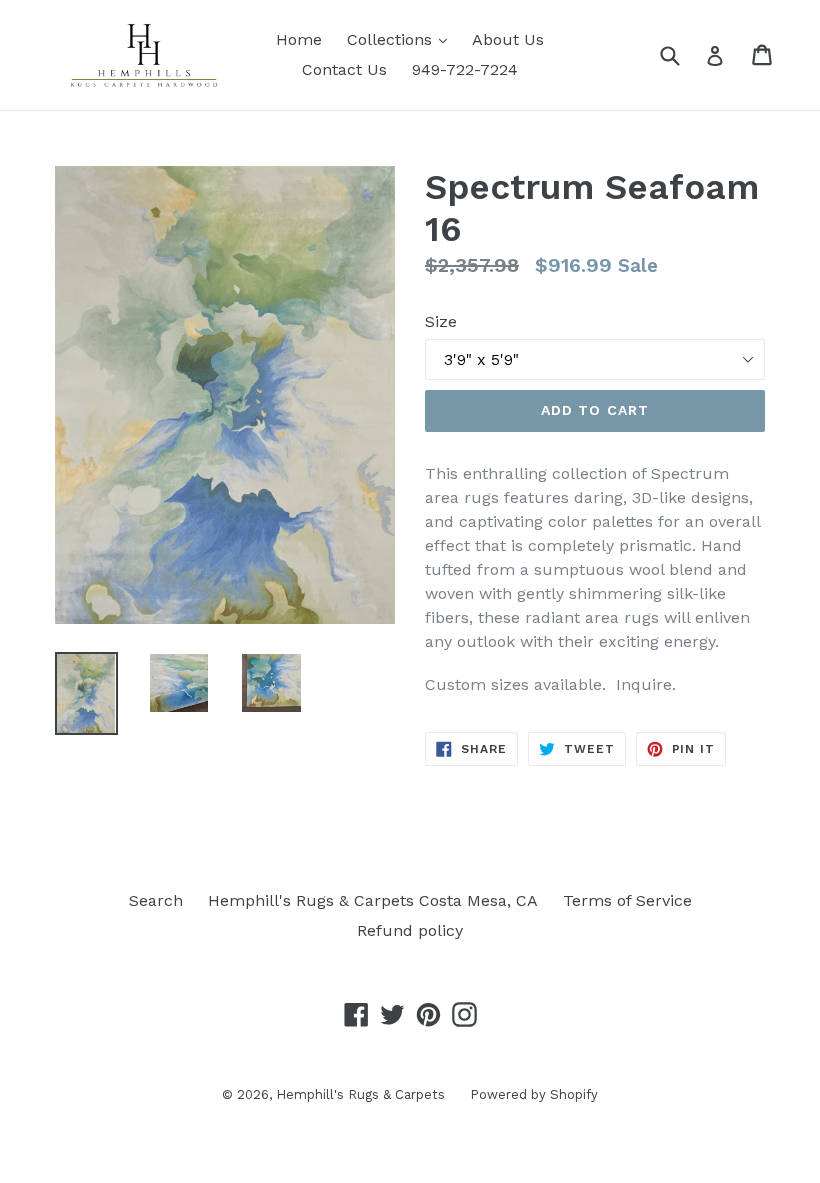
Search (156, 900)
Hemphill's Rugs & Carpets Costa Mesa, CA (373, 900)
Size (441, 321)
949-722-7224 (465, 69)
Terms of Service (627, 900)
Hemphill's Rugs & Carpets (360, 1094)
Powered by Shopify (534, 1094)
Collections (402, 39)
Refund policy (410, 930)
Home (299, 39)
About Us (508, 39)
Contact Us (344, 69)
